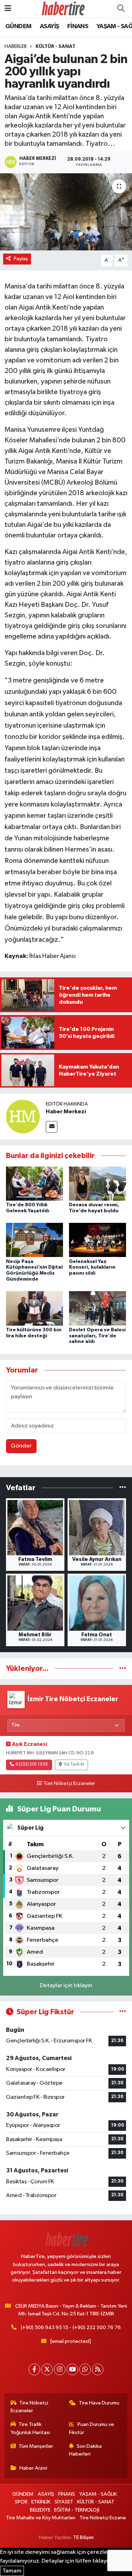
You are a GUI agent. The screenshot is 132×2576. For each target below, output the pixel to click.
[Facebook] (34, 2369)
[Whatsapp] (85, 2369)
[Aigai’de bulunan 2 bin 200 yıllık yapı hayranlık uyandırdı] (66, 212)
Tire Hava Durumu (99, 2403)
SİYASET (64, 2502)
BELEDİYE (40, 2510)
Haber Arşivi (33, 2468)
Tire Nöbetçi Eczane (103, 2518)
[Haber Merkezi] (23, 1116)
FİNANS (78, 26)
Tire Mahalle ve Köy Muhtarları (41, 2518)
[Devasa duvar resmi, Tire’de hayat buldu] (98, 1183)
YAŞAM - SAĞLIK (98, 2494)
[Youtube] (72, 2369)
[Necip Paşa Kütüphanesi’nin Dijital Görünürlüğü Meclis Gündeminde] (34, 1240)
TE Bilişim (83, 2537)
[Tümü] (123, 1488)
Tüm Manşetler (36, 2446)
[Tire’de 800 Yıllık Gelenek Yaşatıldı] (34, 1183)
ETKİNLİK (41, 2502)
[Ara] (121, 9)
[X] (47, 2369)
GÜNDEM (18, 26)
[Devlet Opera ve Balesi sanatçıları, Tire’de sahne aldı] (98, 1308)
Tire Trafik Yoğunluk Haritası (30, 2428)
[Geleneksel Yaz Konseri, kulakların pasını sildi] (98, 1240)
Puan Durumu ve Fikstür (92, 2428)
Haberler (16, 46)
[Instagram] (60, 2369)
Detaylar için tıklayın (66, 1986)
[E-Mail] (52, 1127)
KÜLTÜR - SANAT (55, 46)
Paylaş (21, 259)
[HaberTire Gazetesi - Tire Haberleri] (63, 9)
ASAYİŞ (49, 26)
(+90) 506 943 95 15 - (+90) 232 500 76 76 (71, 2328)
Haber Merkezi (66, 1112)
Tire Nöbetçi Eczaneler (30, 2407)
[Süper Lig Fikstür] (123, 2012)
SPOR (21, 2502)
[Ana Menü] (8, 9)
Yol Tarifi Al (74, 1765)
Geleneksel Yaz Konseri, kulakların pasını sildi (92, 1268)
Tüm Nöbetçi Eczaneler (69, 1784)
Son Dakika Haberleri (85, 2450)
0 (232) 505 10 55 (32, 1765)
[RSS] (98, 2369)
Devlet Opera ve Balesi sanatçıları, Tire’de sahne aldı (97, 1336)
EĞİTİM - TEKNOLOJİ (77, 2510)
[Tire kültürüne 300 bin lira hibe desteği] (34, 1308)
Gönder (21, 1446)
